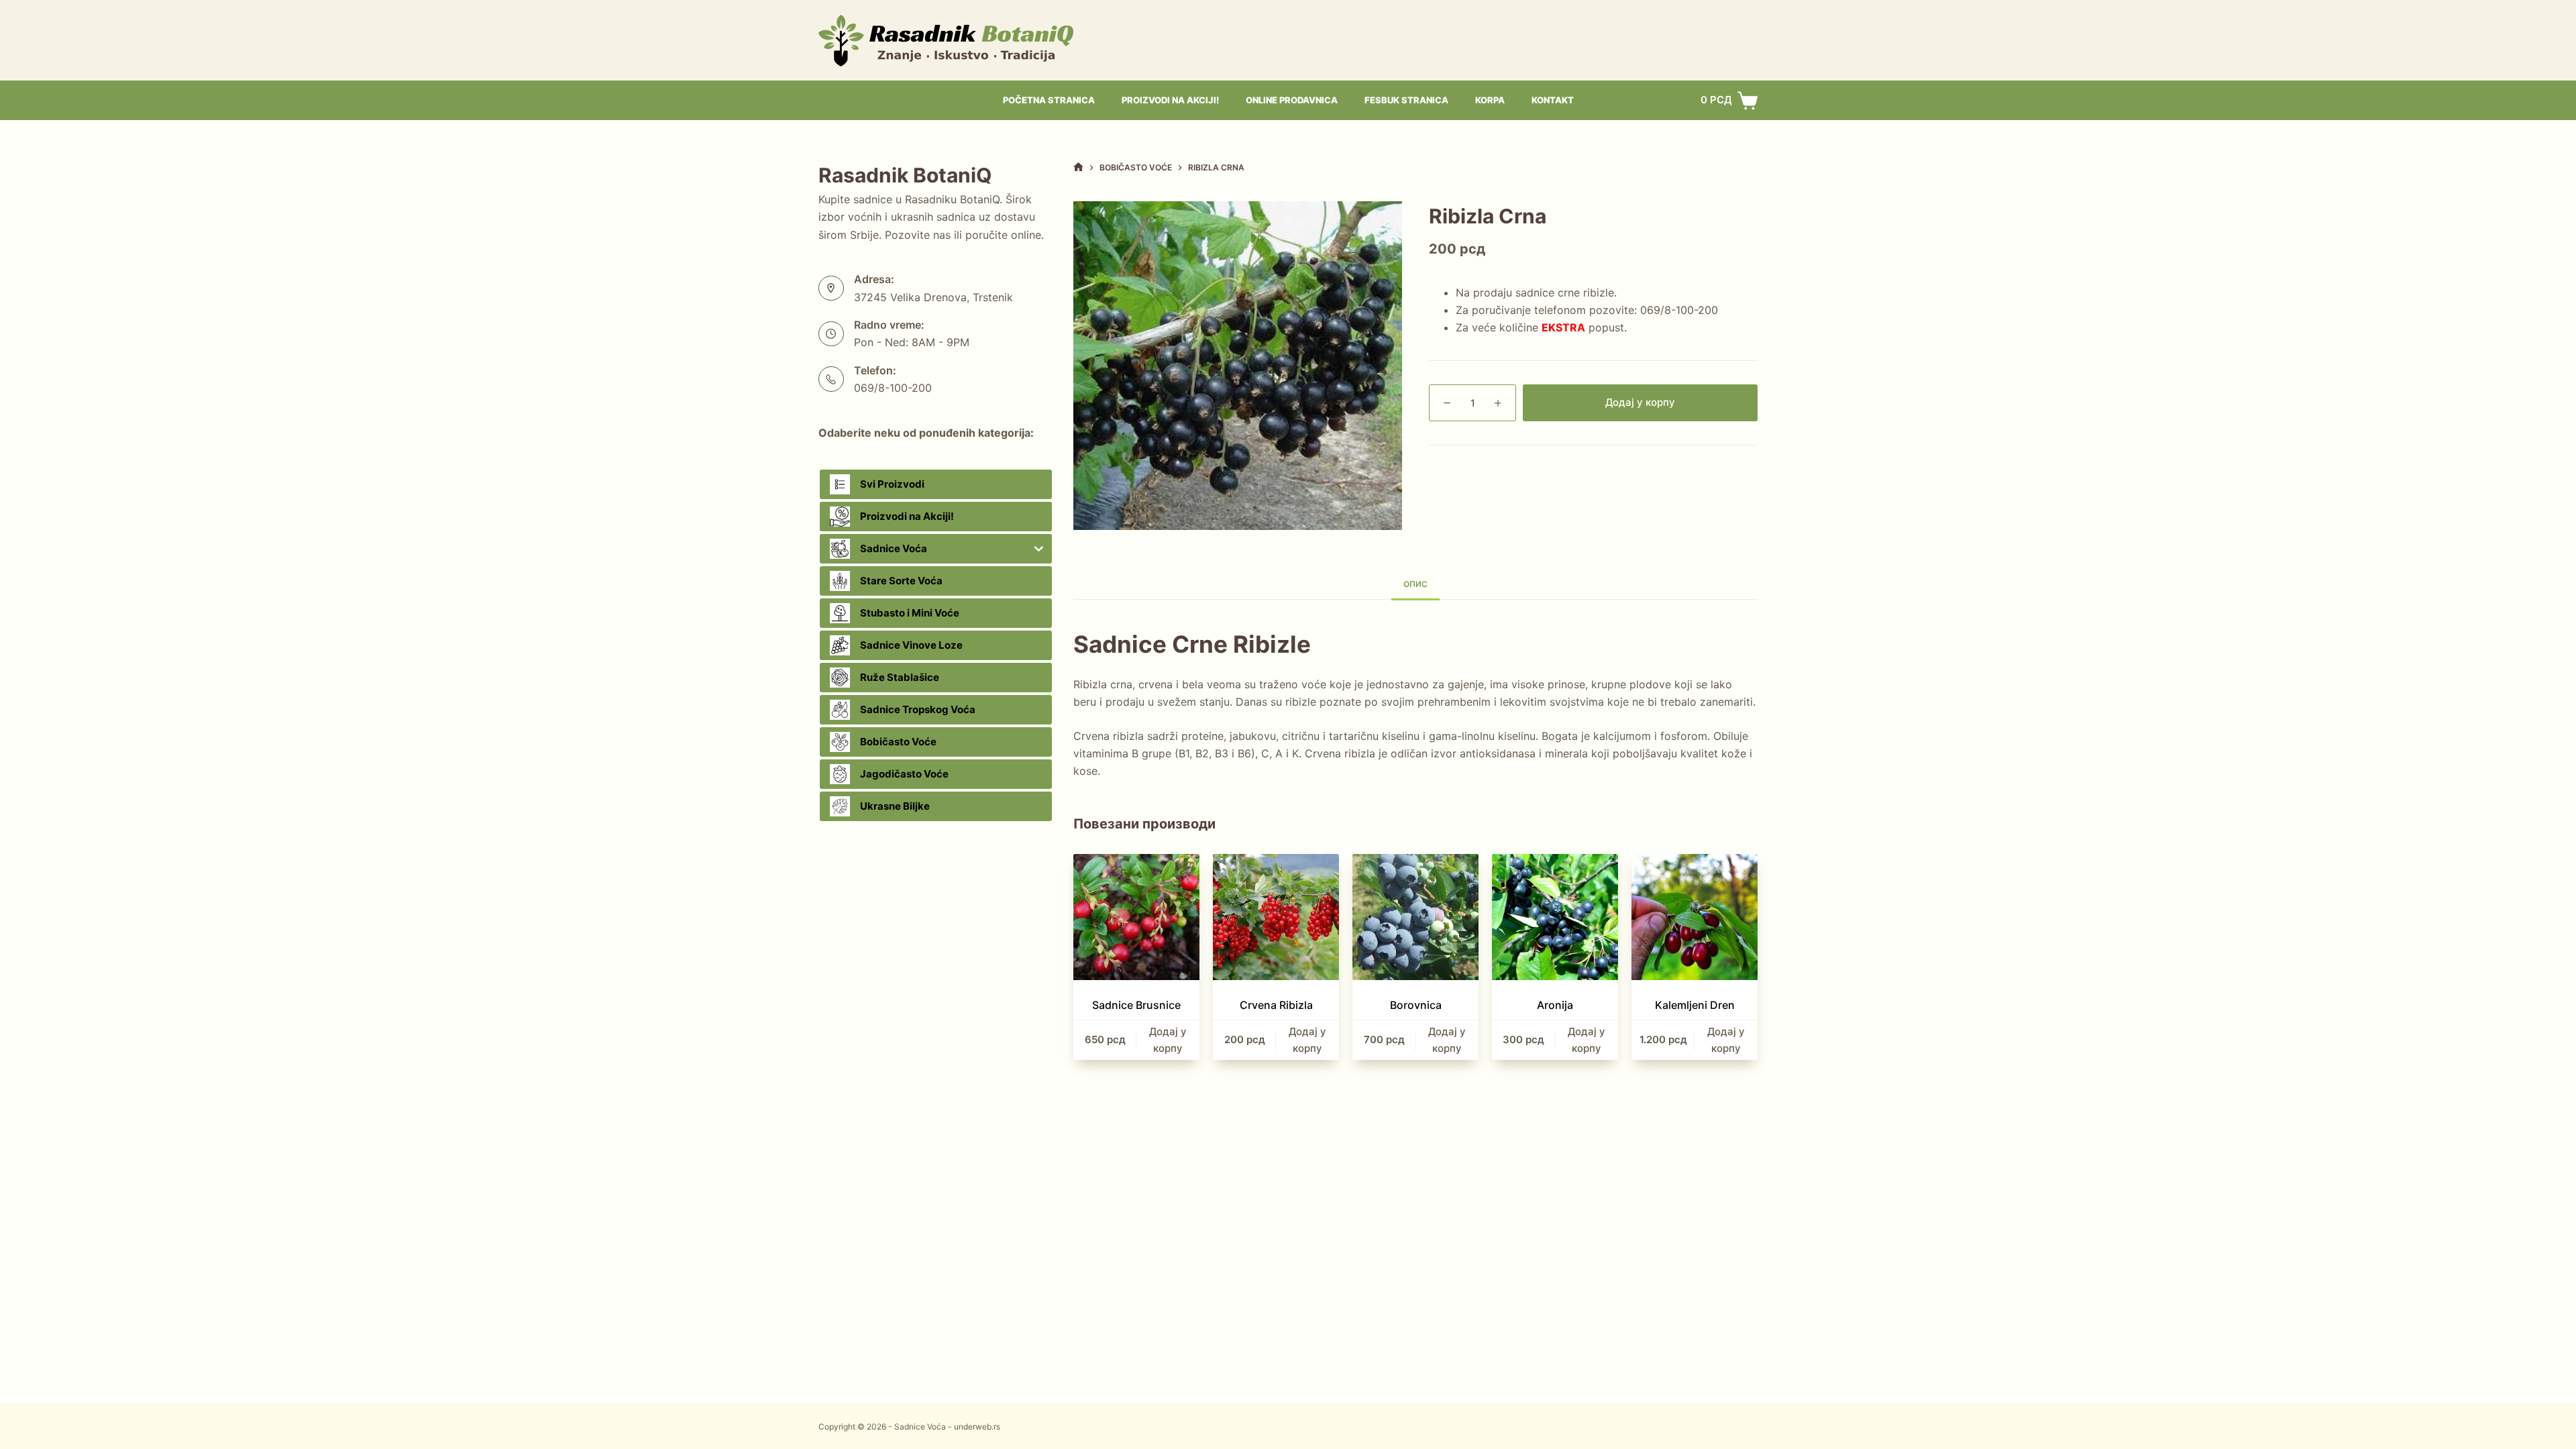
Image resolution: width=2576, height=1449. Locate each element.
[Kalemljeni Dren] (1695, 917)
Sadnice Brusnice (1136, 1005)
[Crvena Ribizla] (1276, 917)
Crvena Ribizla (1276, 1005)
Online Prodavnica (1292, 100)
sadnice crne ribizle (1565, 292)
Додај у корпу (1640, 402)
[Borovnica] (1415, 917)
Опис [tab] (1415, 584)
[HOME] (1078, 167)
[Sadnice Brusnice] (1136, 917)
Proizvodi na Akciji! (1170, 100)
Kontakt (1553, 100)
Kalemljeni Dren (1695, 1005)
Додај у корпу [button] (1168, 1040)
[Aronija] (1555, 917)
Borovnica (1416, 1005)
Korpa (1490, 100)
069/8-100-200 (1679, 310)
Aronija (1555, 1005)
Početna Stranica (1049, 100)
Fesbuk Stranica (1406, 100)
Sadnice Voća (920, 1427)
